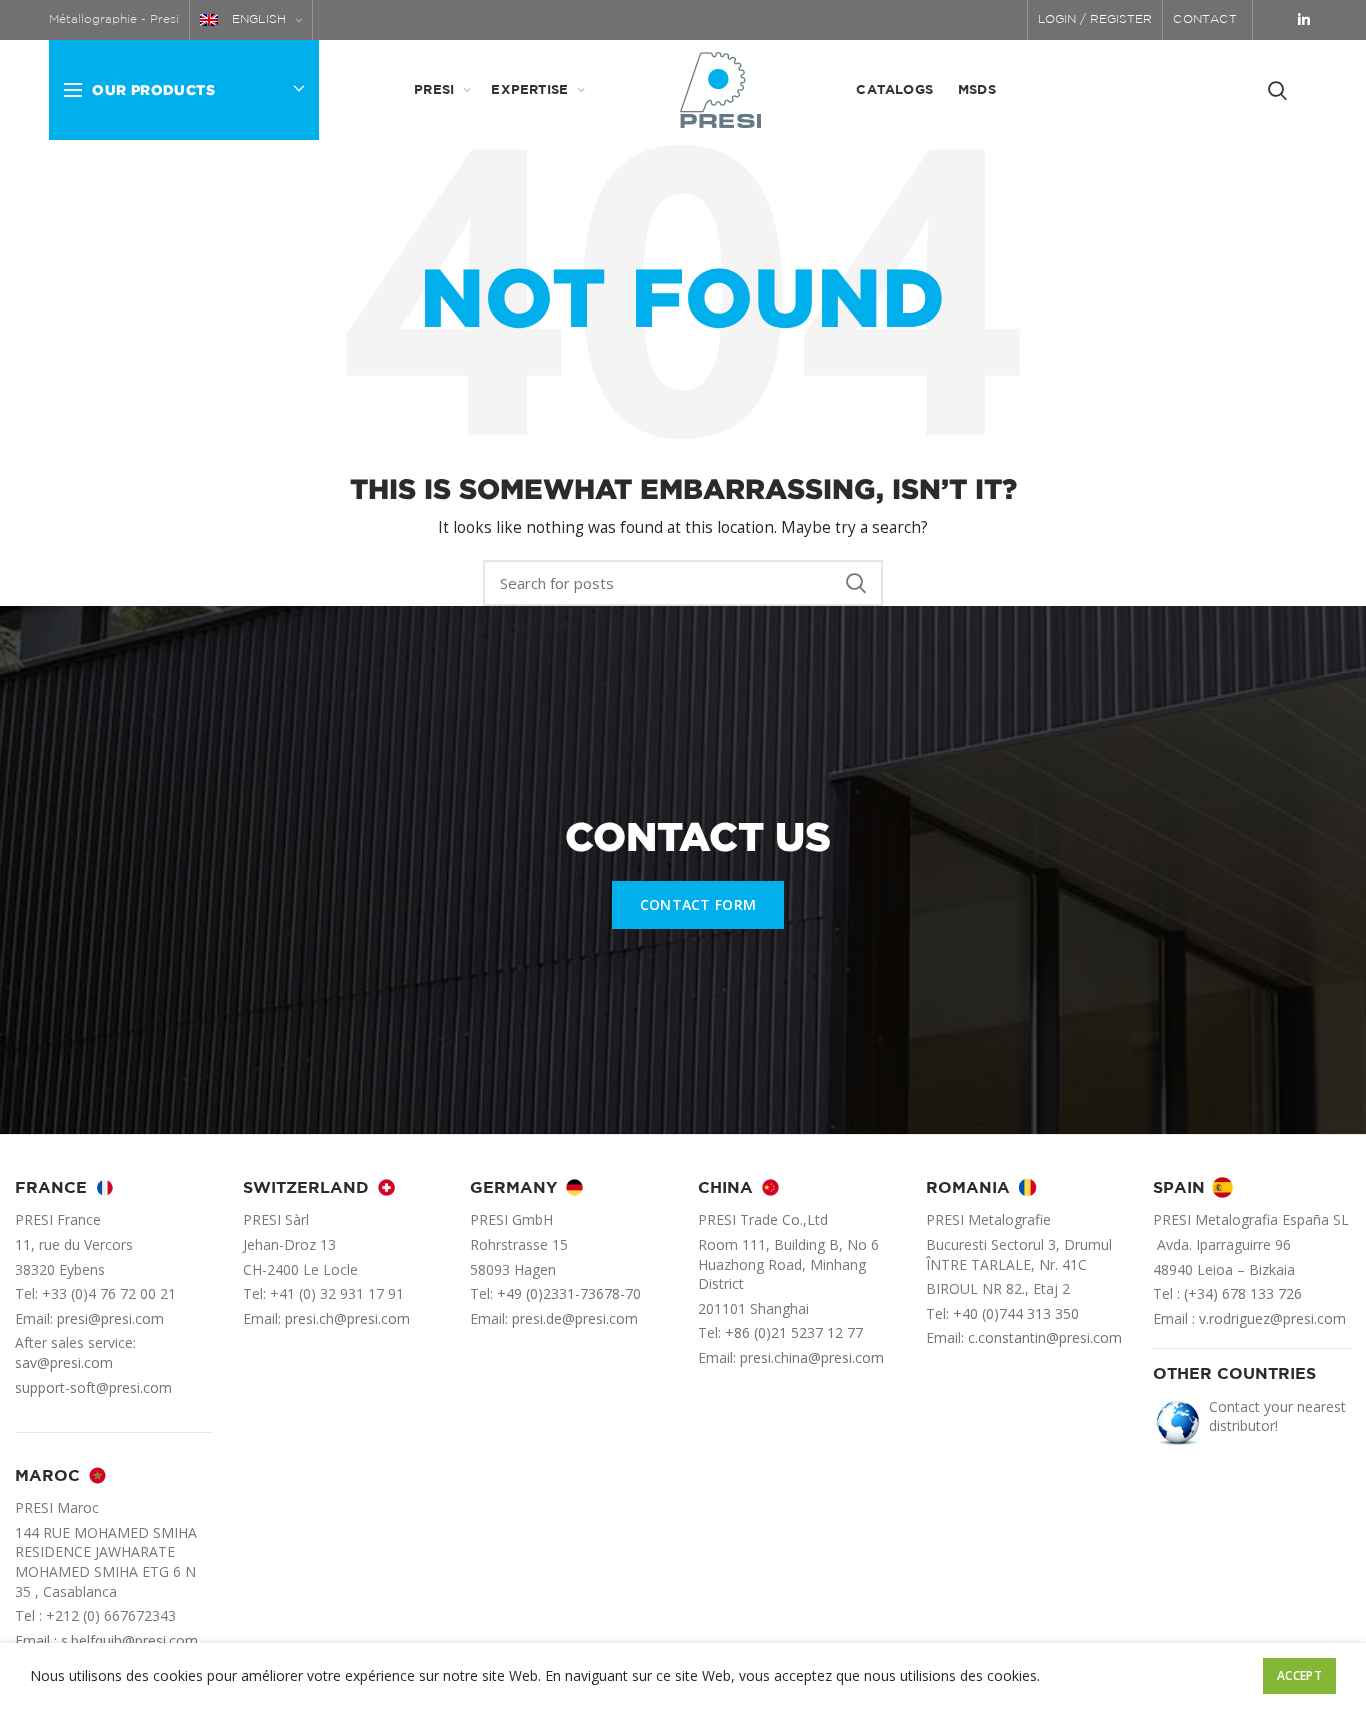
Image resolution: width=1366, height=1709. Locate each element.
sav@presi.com (64, 1362)
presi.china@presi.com (812, 1357)
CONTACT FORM (698, 904)
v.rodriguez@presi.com (1272, 1318)
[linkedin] (1304, 20)
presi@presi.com (110, 1318)
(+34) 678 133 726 (1243, 1293)
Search (856, 583)
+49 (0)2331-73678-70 (569, 1293)
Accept (1299, 1675)
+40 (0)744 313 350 (1016, 1313)
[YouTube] (1277, 20)
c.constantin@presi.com (1045, 1337)
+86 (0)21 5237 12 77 (794, 1332)
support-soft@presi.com (93, 1387)
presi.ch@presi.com (347, 1318)
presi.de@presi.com (575, 1318)
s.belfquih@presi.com (129, 1640)
